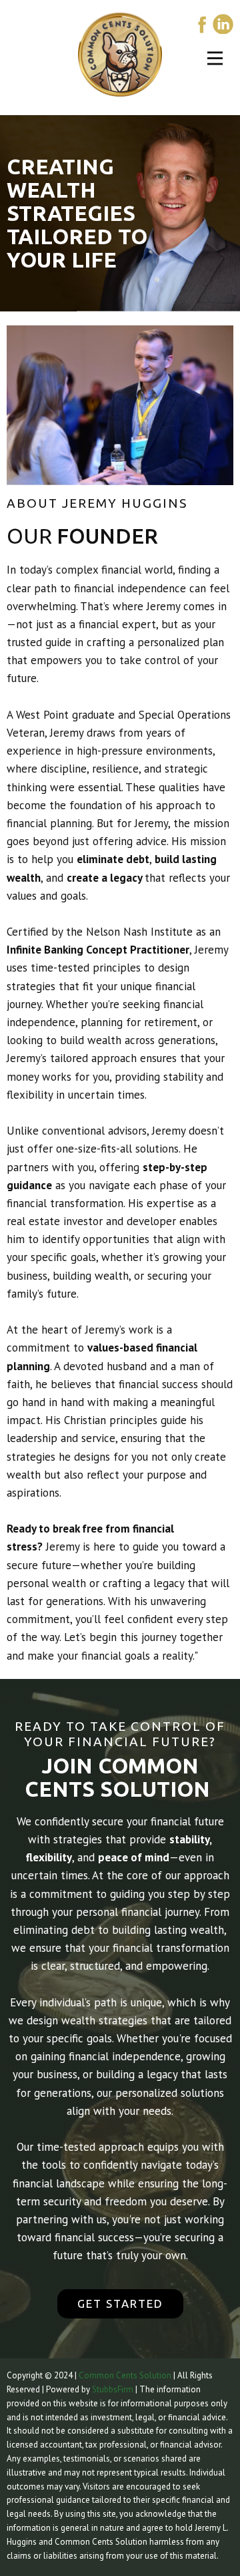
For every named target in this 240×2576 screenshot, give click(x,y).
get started (120, 2303)
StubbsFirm (113, 2389)
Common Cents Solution (125, 2375)
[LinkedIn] (223, 24)
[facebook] (202, 24)
